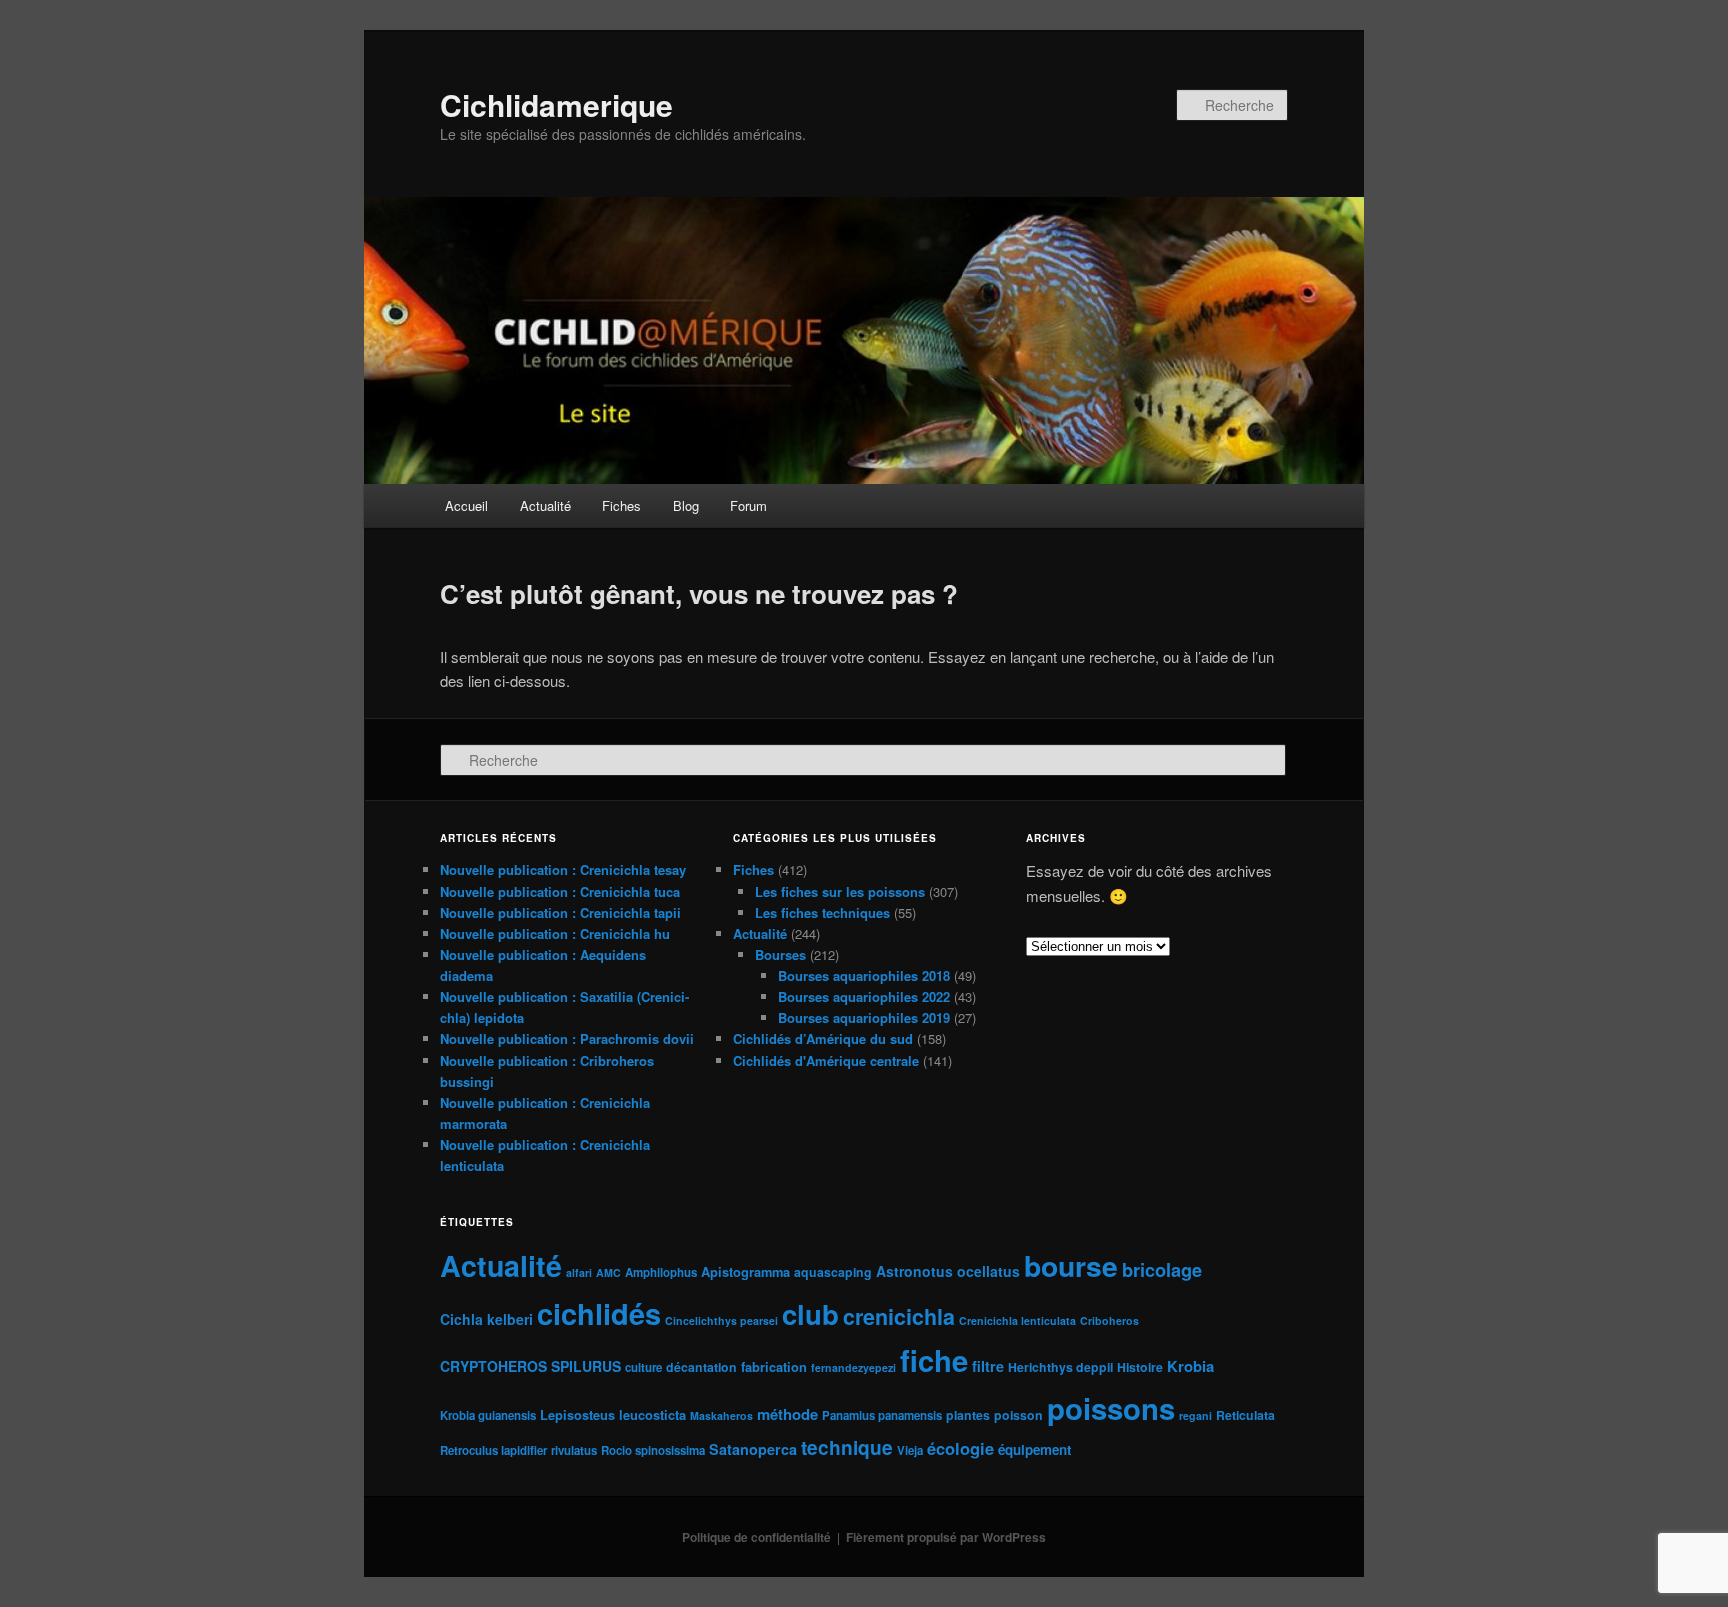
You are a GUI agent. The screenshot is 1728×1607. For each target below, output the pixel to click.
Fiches (621, 505)
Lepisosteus (577, 1414)
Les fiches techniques (822, 912)
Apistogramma (745, 1271)
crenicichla (899, 1316)
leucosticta (652, 1414)
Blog (686, 505)
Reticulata (1245, 1415)
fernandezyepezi (853, 1367)
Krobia (1190, 1366)
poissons (1111, 1408)
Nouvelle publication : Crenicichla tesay (563, 869)
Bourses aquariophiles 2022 (864, 996)
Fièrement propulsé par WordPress (946, 1537)
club (810, 1313)
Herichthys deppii (1060, 1367)
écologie (960, 1448)
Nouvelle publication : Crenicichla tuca (560, 891)
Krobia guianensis (488, 1415)
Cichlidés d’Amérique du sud (823, 1038)
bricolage (1162, 1269)
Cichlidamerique (556, 104)
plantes (968, 1415)
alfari (579, 1272)
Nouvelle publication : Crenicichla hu (555, 933)
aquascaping (833, 1272)
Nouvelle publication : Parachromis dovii (567, 1038)
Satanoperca (753, 1449)
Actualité (545, 505)
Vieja (910, 1450)
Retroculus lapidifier (493, 1450)
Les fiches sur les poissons (840, 891)
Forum (748, 505)
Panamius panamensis (882, 1415)
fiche (934, 1360)
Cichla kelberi (486, 1319)
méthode (787, 1414)
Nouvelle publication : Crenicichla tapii (560, 912)
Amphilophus (661, 1272)
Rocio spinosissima (653, 1450)
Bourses (780, 954)
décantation (701, 1367)
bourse (1071, 1265)
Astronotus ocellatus (948, 1271)
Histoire (1140, 1367)
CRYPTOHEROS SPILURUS (530, 1366)
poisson (1018, 1415)
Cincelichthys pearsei (721, 1320)
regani (1195, 1415)
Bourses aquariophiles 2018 (864, 975)
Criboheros (1109, 1320)
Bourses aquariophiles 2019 (864, 1017)
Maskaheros (721, 1415)
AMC (608, 1272)
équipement (1034, 1449)
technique (847, 1447)
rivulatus (574, 1450)
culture (643, 1367)
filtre (988, 1366)
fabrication (774, 1366)
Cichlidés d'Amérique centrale (826, 1060)
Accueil (466, 505)
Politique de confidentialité (756, 1537)
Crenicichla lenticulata (1017, 1320)
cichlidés (599, 1313)
